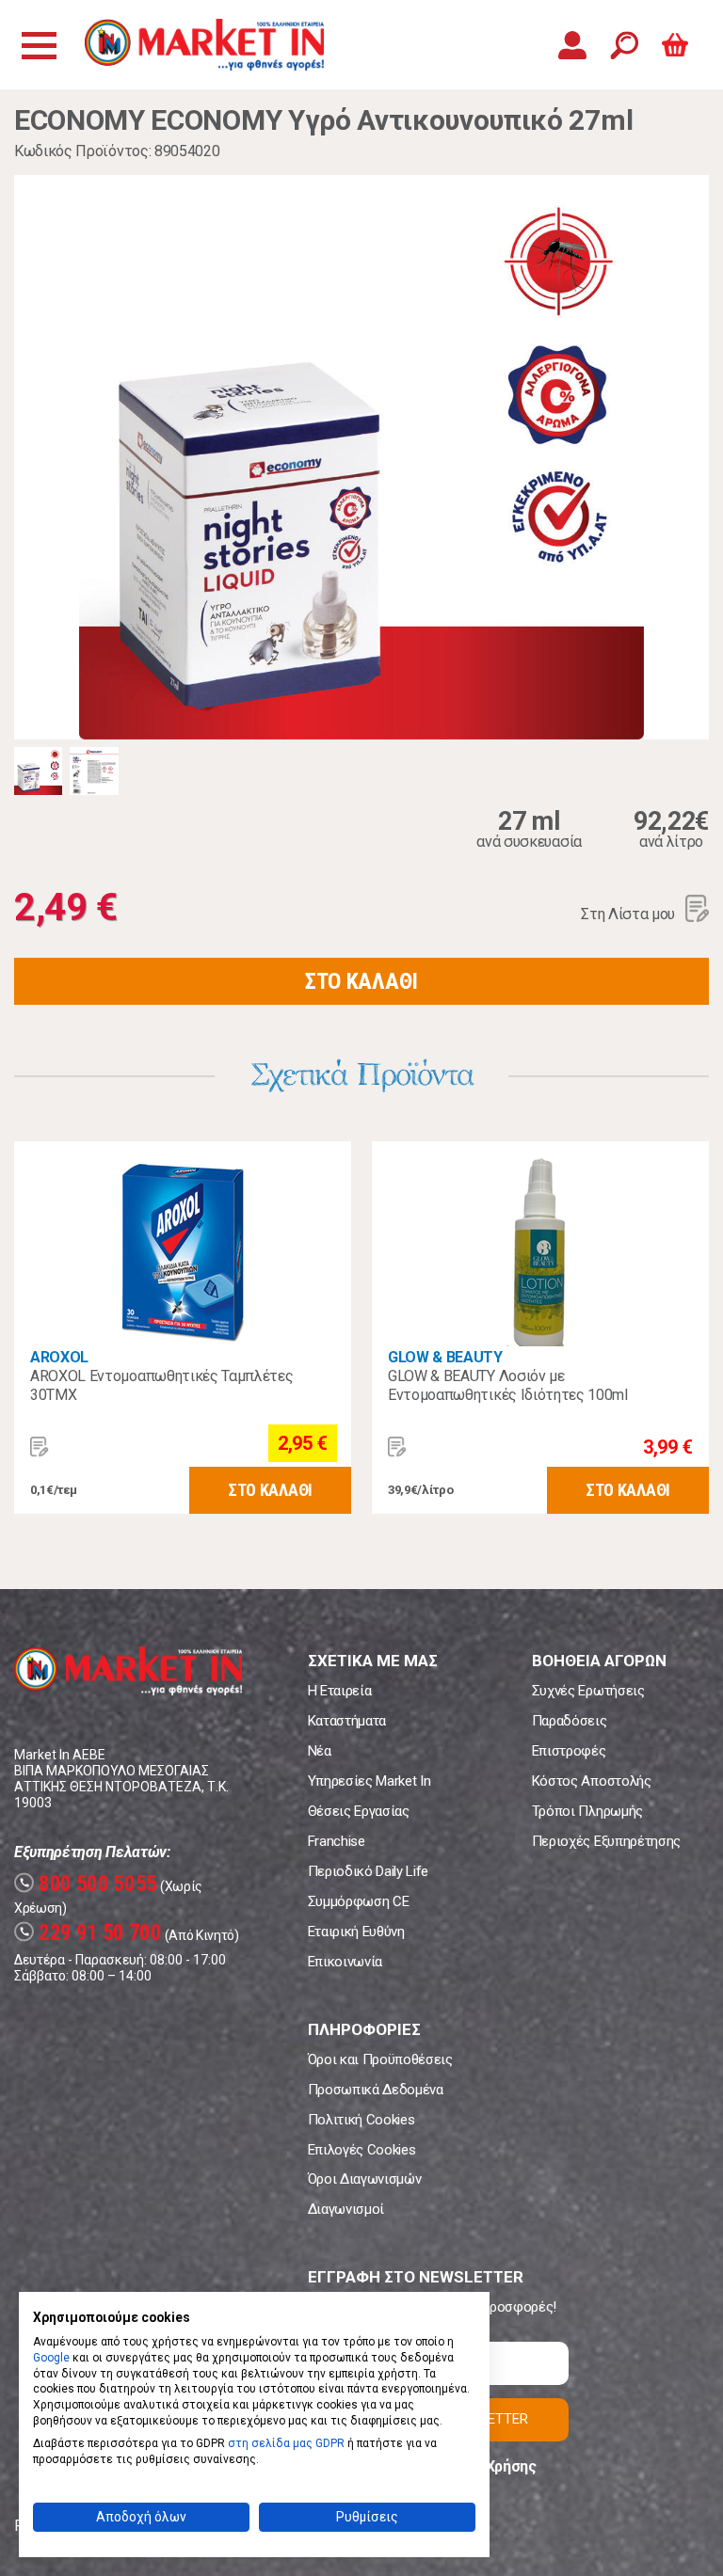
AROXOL (59, 1357)
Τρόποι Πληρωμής (587, 1811)
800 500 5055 (88, 1884)
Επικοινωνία (345, 1962)
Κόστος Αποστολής (592, 1781)
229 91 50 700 (90, 1933)
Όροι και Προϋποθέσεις (380, 2059)
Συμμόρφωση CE (359, 1901)
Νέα (320, 1751)
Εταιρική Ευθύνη (356, 1932)
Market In (204, 45)
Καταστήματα (347, 1721)
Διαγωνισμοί (346, 2209)
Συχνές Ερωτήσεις (588, 1691)
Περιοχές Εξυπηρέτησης (606, 1841)
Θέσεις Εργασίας (359, 1811)
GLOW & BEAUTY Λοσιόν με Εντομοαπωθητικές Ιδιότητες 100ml (508, 1385)
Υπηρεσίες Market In (370, 1781)
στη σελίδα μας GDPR (286, 2443)
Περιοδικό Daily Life (369, 1871)
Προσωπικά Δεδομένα (376, 2090)
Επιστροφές (569, 1751)
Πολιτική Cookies (361, 2120)
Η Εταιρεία (340, 1691)
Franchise (337, 1841)
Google (51, 2358)
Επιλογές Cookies (362, 2150)
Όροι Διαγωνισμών (365, 2179)
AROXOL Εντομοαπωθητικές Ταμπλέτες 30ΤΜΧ (161, 1385)
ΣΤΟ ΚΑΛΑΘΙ (361, 981)
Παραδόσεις (570, 1721)
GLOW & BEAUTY (445, 1357)
